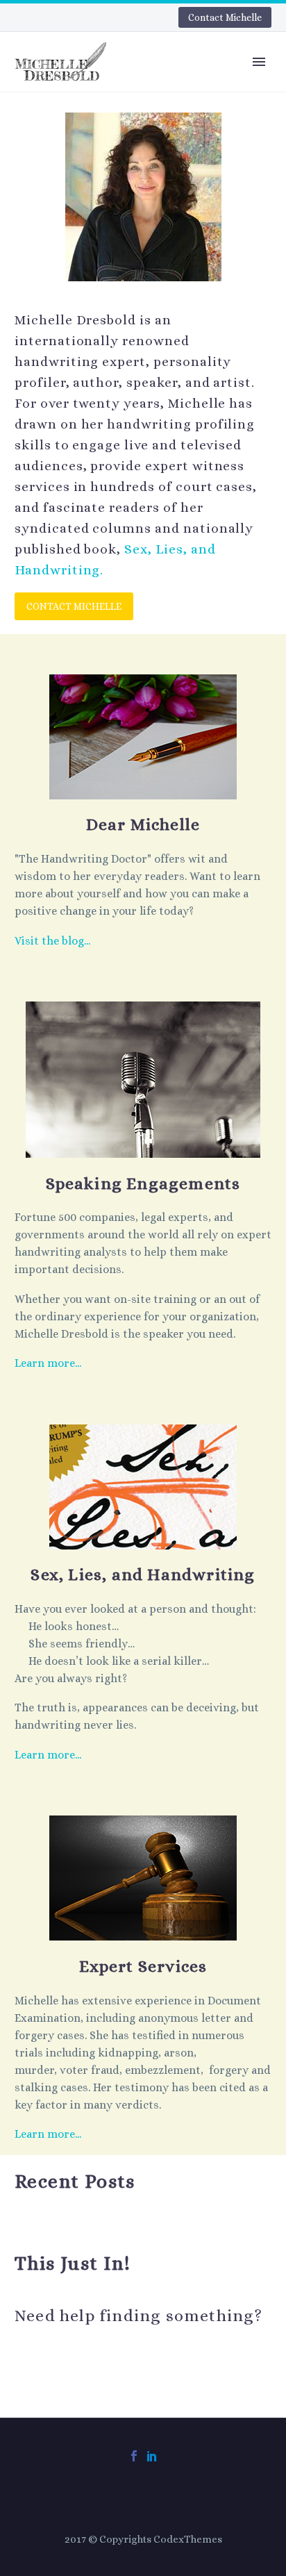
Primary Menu (259, 62)
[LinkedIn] (152, 2456)
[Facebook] (134, 2456)
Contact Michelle (225, 17)
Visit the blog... (52, 941)
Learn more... (48, 1363)
